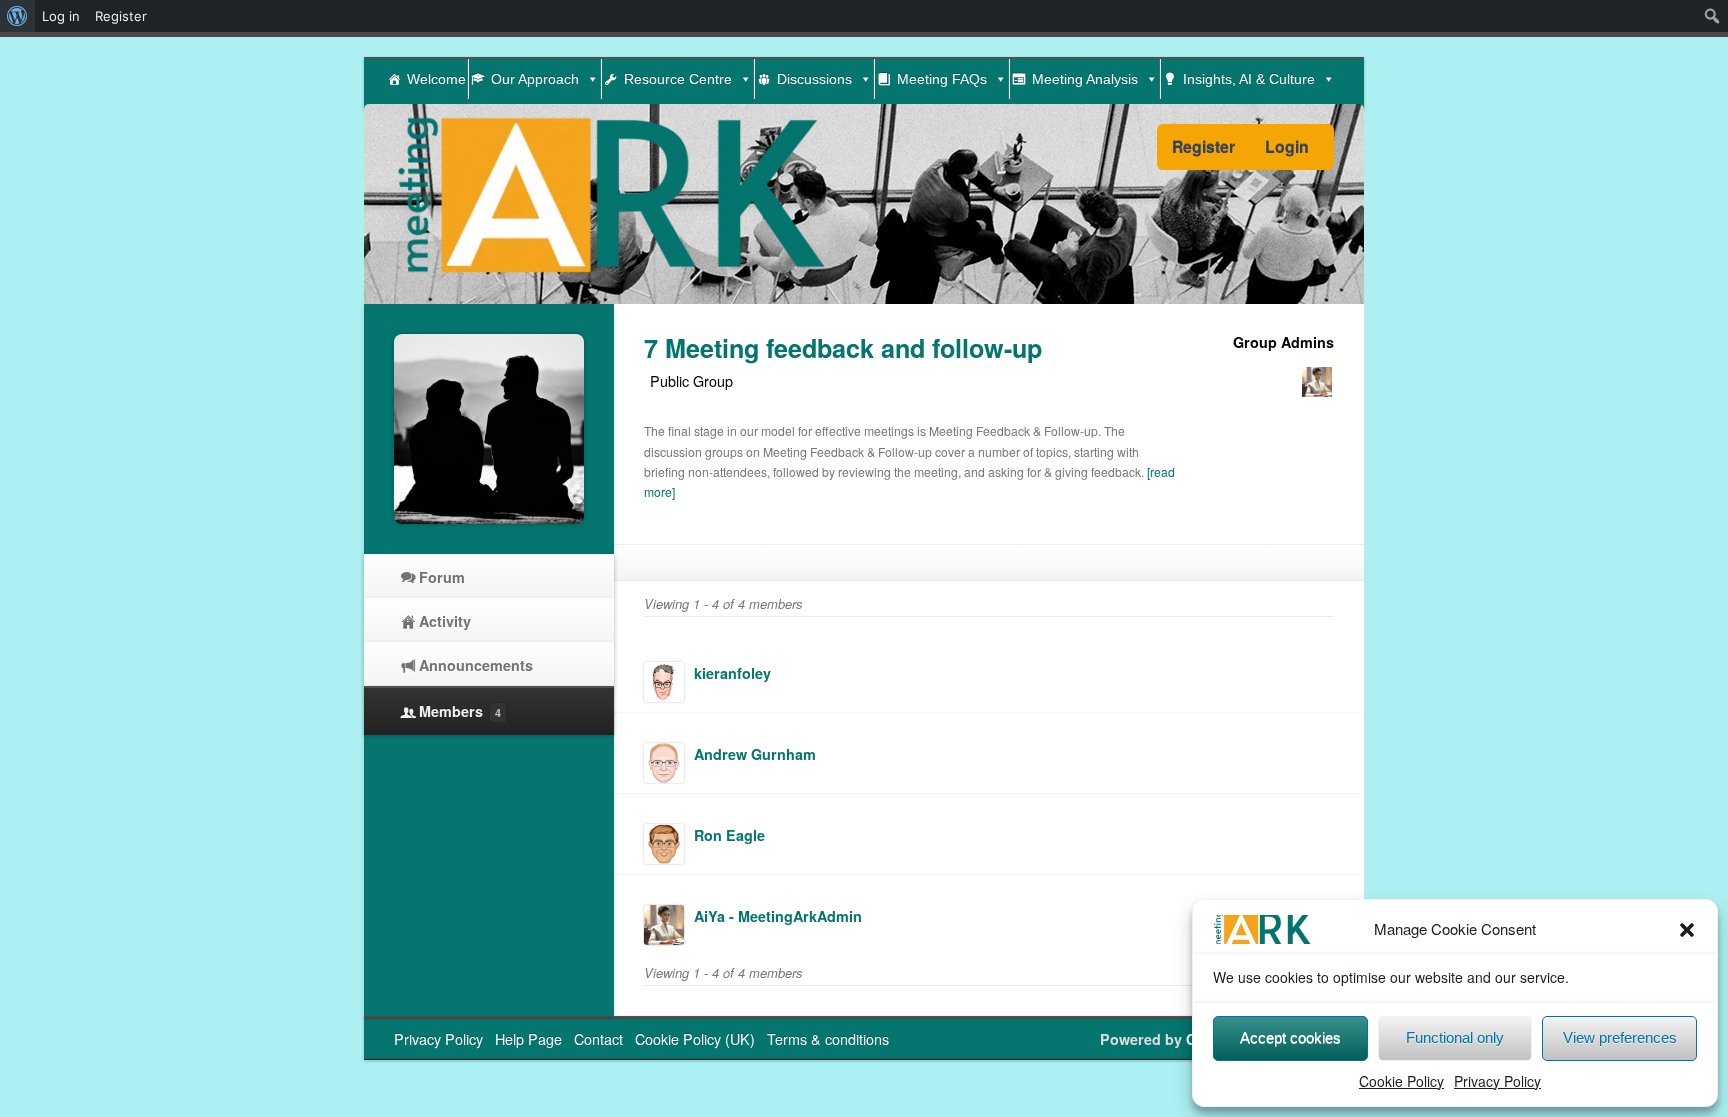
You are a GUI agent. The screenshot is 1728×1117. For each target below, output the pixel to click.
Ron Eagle (729, 835)
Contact (598, 1038)
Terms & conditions (828, 1038)
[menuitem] (17, 16)
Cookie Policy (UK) (695, 1038)
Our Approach (535, 79)
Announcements (476, 665)
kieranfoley (732, 673)
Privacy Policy (1497, 1081)
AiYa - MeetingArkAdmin (778, 916)
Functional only (1455, 1037)
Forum (442, 577)
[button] (1687, 930)
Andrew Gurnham (755, 754)
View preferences (1620, 1037)
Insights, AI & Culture (1249, 79)
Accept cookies (1290, 1037)
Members (460, 711)
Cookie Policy (1401, 1081)
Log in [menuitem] (61, 16)
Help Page (528, 1038)
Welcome (436, 79)
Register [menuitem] (121, 16)
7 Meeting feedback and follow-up (843, 348)
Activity (445, 621)
